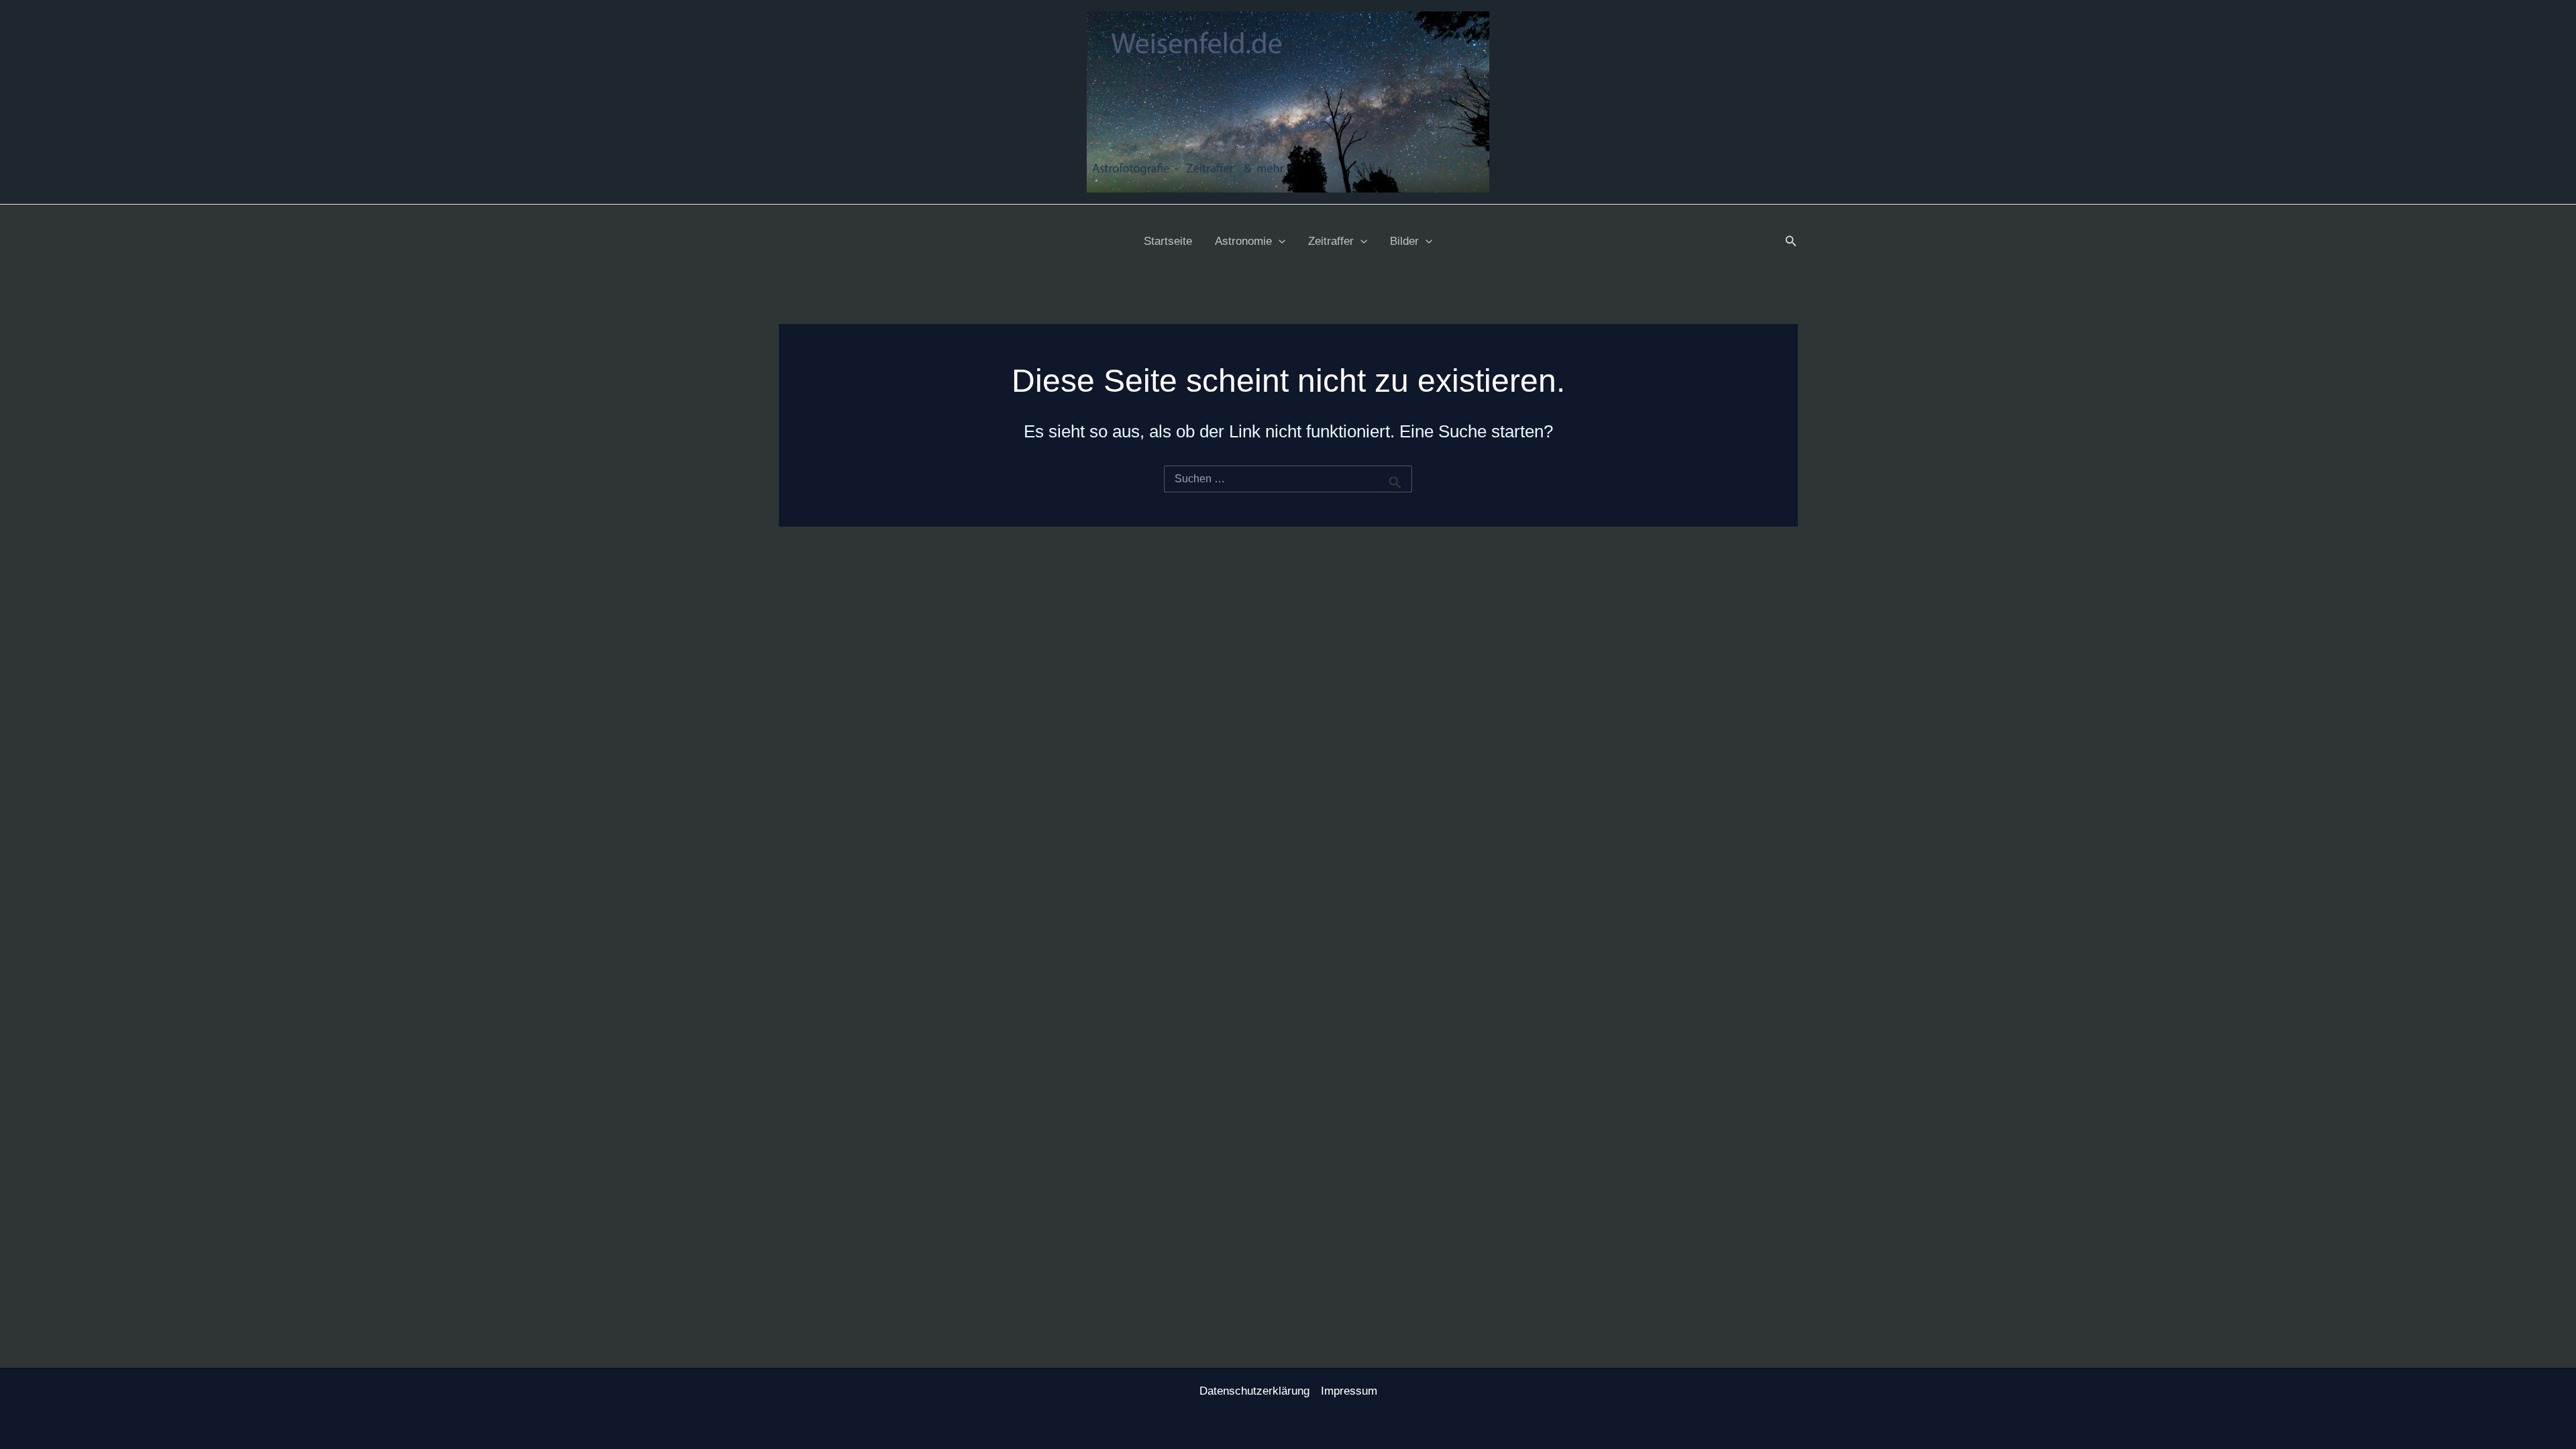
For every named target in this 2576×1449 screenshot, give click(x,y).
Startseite (1168, 241)
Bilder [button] (1404, 241)
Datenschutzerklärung (1254, 1391)
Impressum (1349, 1391)
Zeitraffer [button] (1331, 241)
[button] (1279, 241)
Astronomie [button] (1243, 241)
